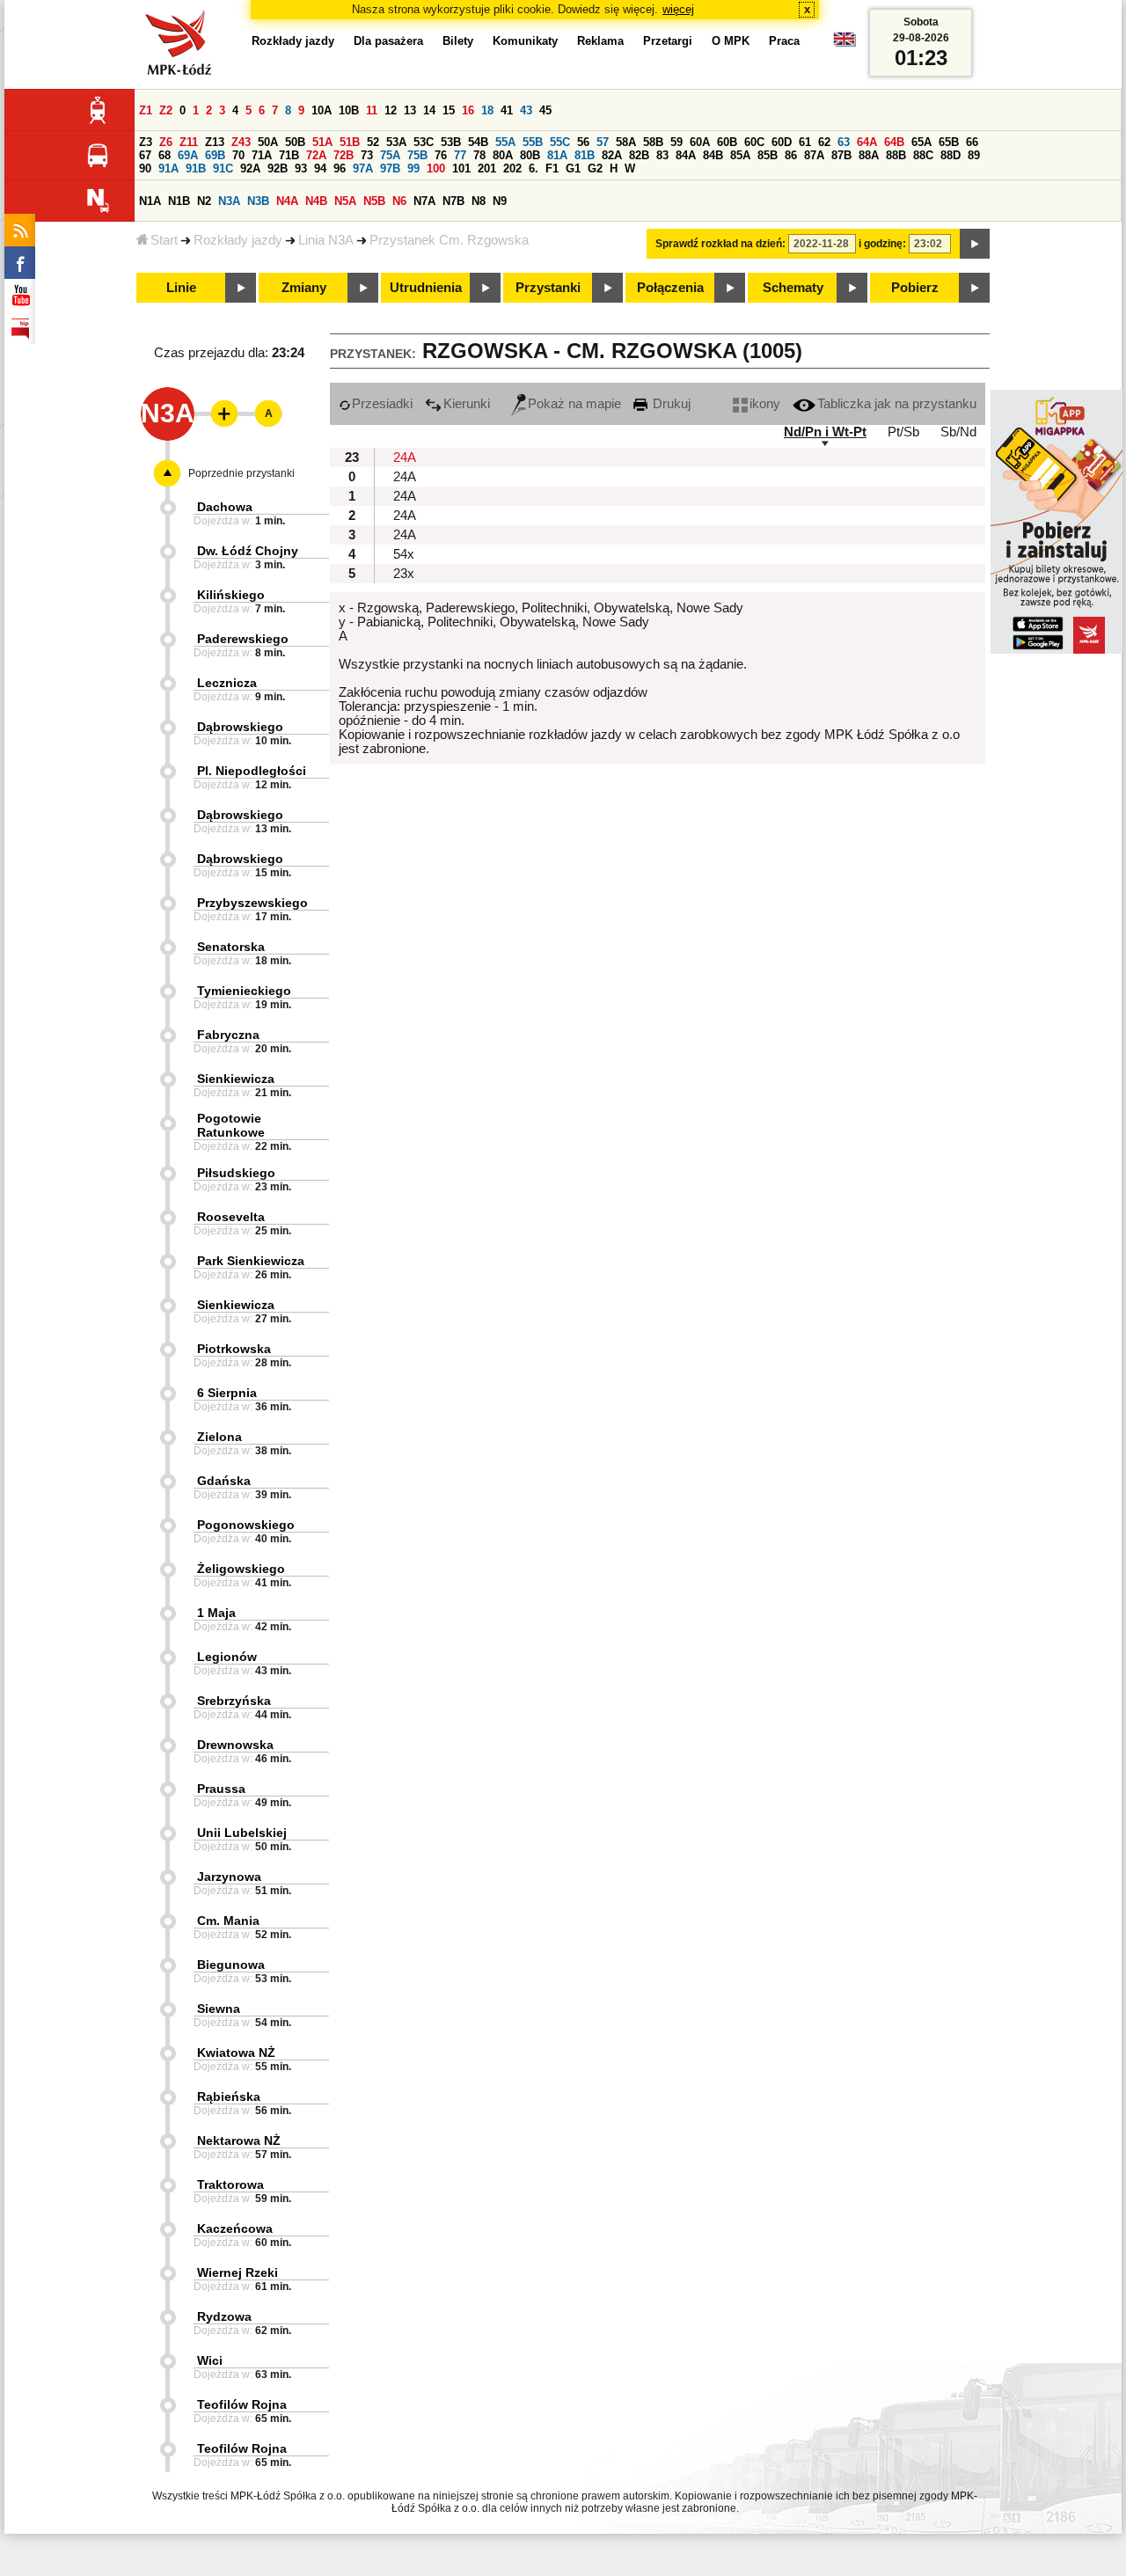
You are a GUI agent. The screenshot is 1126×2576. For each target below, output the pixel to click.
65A (921, 142)
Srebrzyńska (234, 1701)
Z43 (241, 142)
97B (390, 168)
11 (372, 110)
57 (603, 142)
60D (782, 142)
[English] (844, 44)
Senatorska (231, 947)
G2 (595, 168)
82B (639, 155)
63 (844, 142)
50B (295, 142)
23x (404, 574)
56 (583, 142)
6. (534, 168)
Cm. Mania (228, 1921)
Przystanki (548, 288)
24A (405, 457)
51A (322, 142)
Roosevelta (231, 1217)
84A (686, 155)
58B (653, 142)
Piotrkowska (234, 1349)
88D (951, 155)
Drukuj (670, 404)
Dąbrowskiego (240, 727)
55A (505, 142)
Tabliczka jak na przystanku (897, 404)
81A (557, 155)
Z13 (215, 142)
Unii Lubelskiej (242, 1833)
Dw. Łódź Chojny (248, 551)
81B (585, 155)
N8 (479, 201)
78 (479, 155)
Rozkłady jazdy (238, 240)
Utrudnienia (426, 288)
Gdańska (224, 1481)
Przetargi (668, 41)
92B (278, 168)
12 (391, 110)
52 (373, 142)
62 (824, 142)
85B (768, 155)
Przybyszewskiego (252, 903)
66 (972, 142)
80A (503, 155)
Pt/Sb (903, 432)
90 (145, 168)
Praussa (221, 1789)
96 (340, 168)
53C (424, 142)
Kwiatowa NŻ (236, 2053)
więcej (678, 9)
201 (487, 168)
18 (487, 110)
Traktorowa (230, 2184)
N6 (399, 201)
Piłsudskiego (236, 1173)
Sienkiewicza (236, 1079)
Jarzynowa (229, 1877)
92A (250, 168)
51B (350, 142)
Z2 (166, 110)
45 (545, 110)
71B (289, 155)
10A (322, 110)
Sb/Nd (958, 432)
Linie (181, 288)
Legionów (227, 1657)
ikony (765, 404)
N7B (453, 201)
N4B (316, 201)
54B (478, 142)
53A (396, 142)
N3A (229, 201)
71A (262, 155)
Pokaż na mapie (574, 404)
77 (460, 155)
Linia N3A (326, 240)
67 (145, 155)
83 (662, 155)
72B (344, 155)
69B (215, 155)
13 (410, 110)
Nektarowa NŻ (239, 2141)
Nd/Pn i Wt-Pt (825, 432)
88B (896, 155)
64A (867, 142)
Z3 (146, 142)
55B (533, 142)
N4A (287, 201)
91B (196, 168)
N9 (500, 201)
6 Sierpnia (227, 1393)
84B (713, 155)
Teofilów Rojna (242, 2404)
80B (530, 155)
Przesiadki (382, 404)
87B (841, 155)
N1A (150, 201)
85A (740, 155)
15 (449, 110)
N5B (374, 201)
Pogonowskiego (246, 1525)
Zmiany (304, 288)
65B (949, 142)
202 (512, 168)
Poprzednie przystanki (241, 473)
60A (700, 142)
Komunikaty (525, 41)
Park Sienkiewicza (251, 1261)
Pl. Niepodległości (252, 771)
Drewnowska (235, 1745)
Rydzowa (224, 2316)
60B (727, 142)
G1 (573, 168)
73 (367, 155)
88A (869, 155)
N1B (179, 201)
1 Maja (216, 1613)
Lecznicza (227, 683)
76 (441, 155)
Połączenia (670, 288)
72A (316, 155)
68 (165, 155)
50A (268, 142)
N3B (258, 201)
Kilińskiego (231, 595)
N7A (424, 201)
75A (390, 155)
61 (805, 142)
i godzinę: (882, 244)
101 (461, 168)
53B (451, 142)
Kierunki (467, 404)
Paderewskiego (243, 639)
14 (429, 110)
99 (413, 168)
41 (507, 110)
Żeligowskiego (241, 1569)
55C (560, 142)
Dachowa (225, 507)
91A (168, 168)
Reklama (600, 41)
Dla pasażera (388, 41)
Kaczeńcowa (235, 2228)
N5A (345, 201)
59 (676, 142)
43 (526, 110)
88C (923, 155)
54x (404, 554)
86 (791, 155)
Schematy (793, 288)
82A (612, 155)
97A (363, 168)
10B (349, 110)
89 (974, 155)
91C (223, 168)
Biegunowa (231, 1965)
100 (436, 168)
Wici (210, 2360)
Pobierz (915, 288)
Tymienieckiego (244, 991)
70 (238, 155)
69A (188, 155)
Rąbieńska (229, 2097)
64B (894, 142)
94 (320, 168)
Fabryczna (228, 1035)
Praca (784, 41)
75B (417, 155)
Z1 (146, 110)
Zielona (219, 1437)
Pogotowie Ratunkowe (231, 1125)
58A (626, 142)
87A (814, 155)
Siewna (219, 2009)
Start (164, 240)
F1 (552, 168)
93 (301, 168)
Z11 (189, 142)
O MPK (731, 41)
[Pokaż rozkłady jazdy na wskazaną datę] (975, 244)
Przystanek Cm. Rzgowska (449, 240)
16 (468, 110)
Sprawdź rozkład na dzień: (720, 244)
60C (754, 142)
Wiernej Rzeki (238, 2272)
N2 (204, 201)
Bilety (458, 41)
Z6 (166, 142)
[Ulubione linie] (219, 413)
